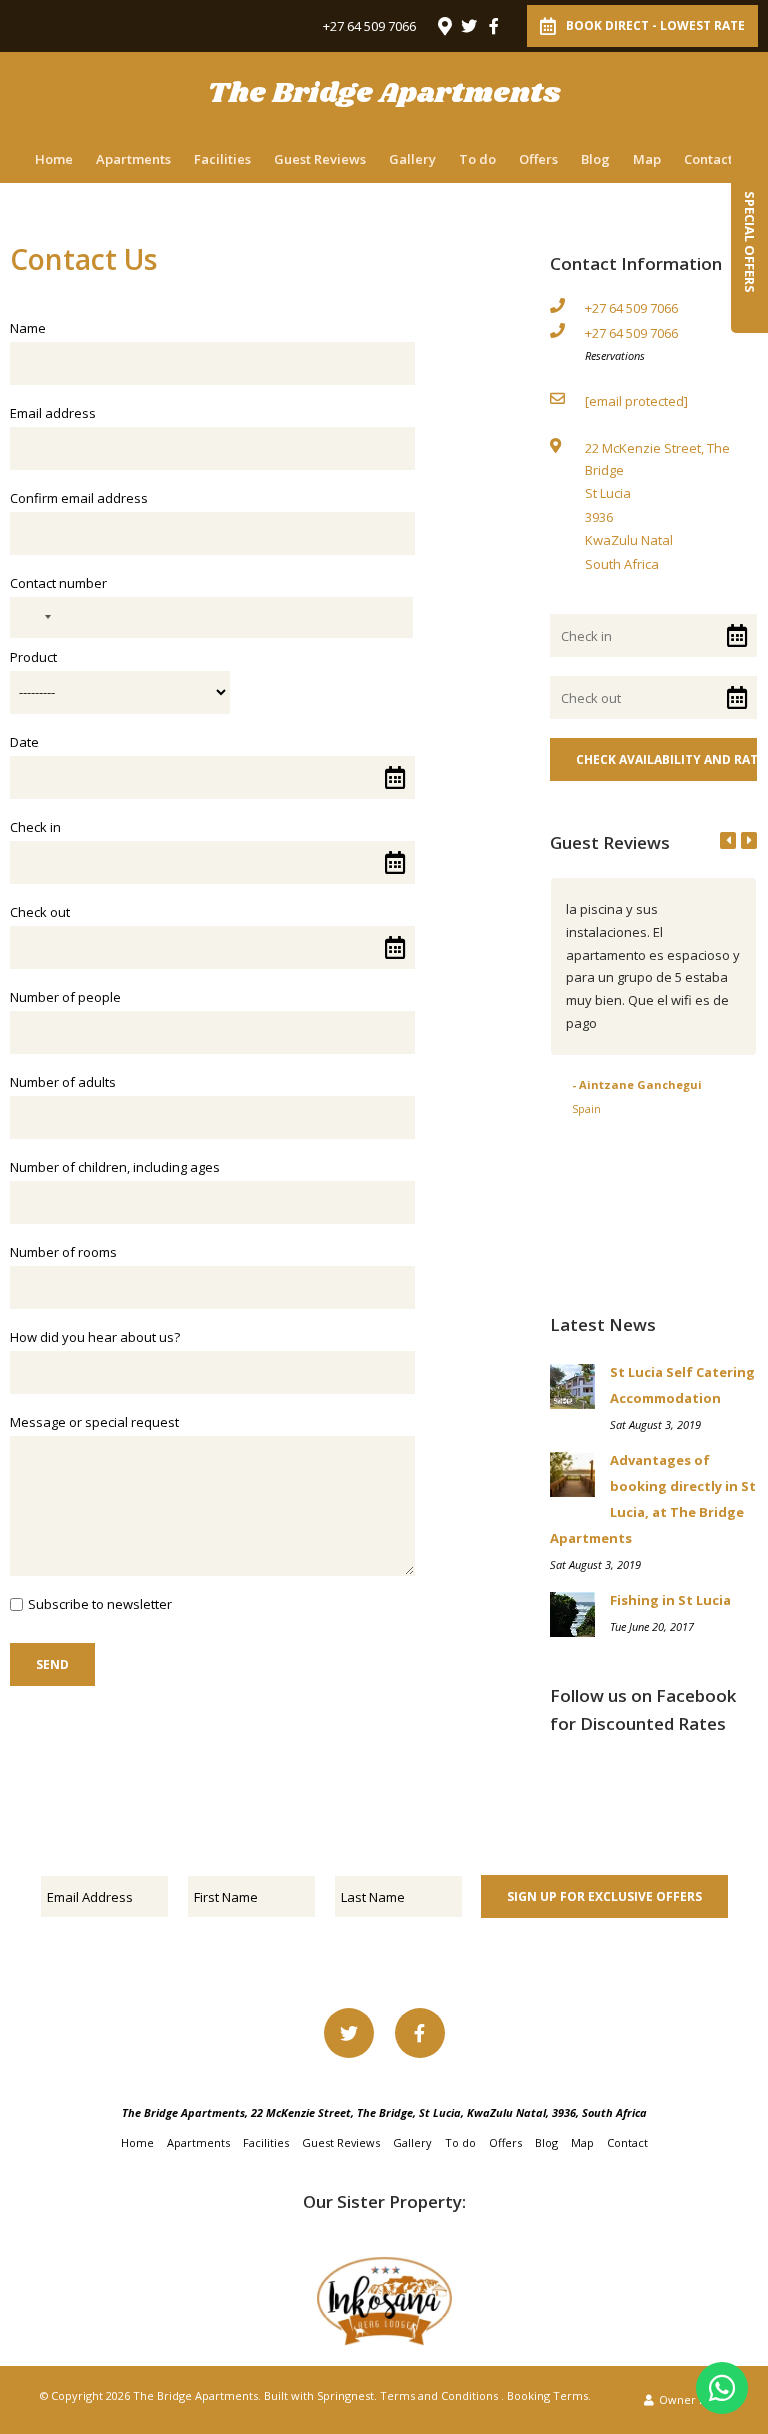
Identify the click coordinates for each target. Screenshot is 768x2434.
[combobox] (34, 617)
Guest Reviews (320, 159)
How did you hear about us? (95, 1337)
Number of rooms (63, 1252)
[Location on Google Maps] (444, 25)
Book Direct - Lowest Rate (655, 25)
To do (477, 159)
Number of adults (63, 1082)
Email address (53, 413)
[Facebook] (494, 26)
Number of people (65, 997)
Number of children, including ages (115, 1167)
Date (24, 742)
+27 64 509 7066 (369, 26)
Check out (40, 912)
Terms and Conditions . (442, 2395)
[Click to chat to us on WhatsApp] (722, 2388)
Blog (595, 159)
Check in (35, 827)
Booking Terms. (549, 2395)
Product (33, 657)
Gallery (412, 159)
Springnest (345, 2395)
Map (647, 159)
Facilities (222, 159)
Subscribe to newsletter (100, 1604)
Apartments (133, 159)
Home (54, 159)
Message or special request (94, 1422)
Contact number (58, 583)
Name (28, 328)
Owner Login (692, 2399)
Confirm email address (79, 498)
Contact (708, 159)
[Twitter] (469, 26)
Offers (538, 159)
